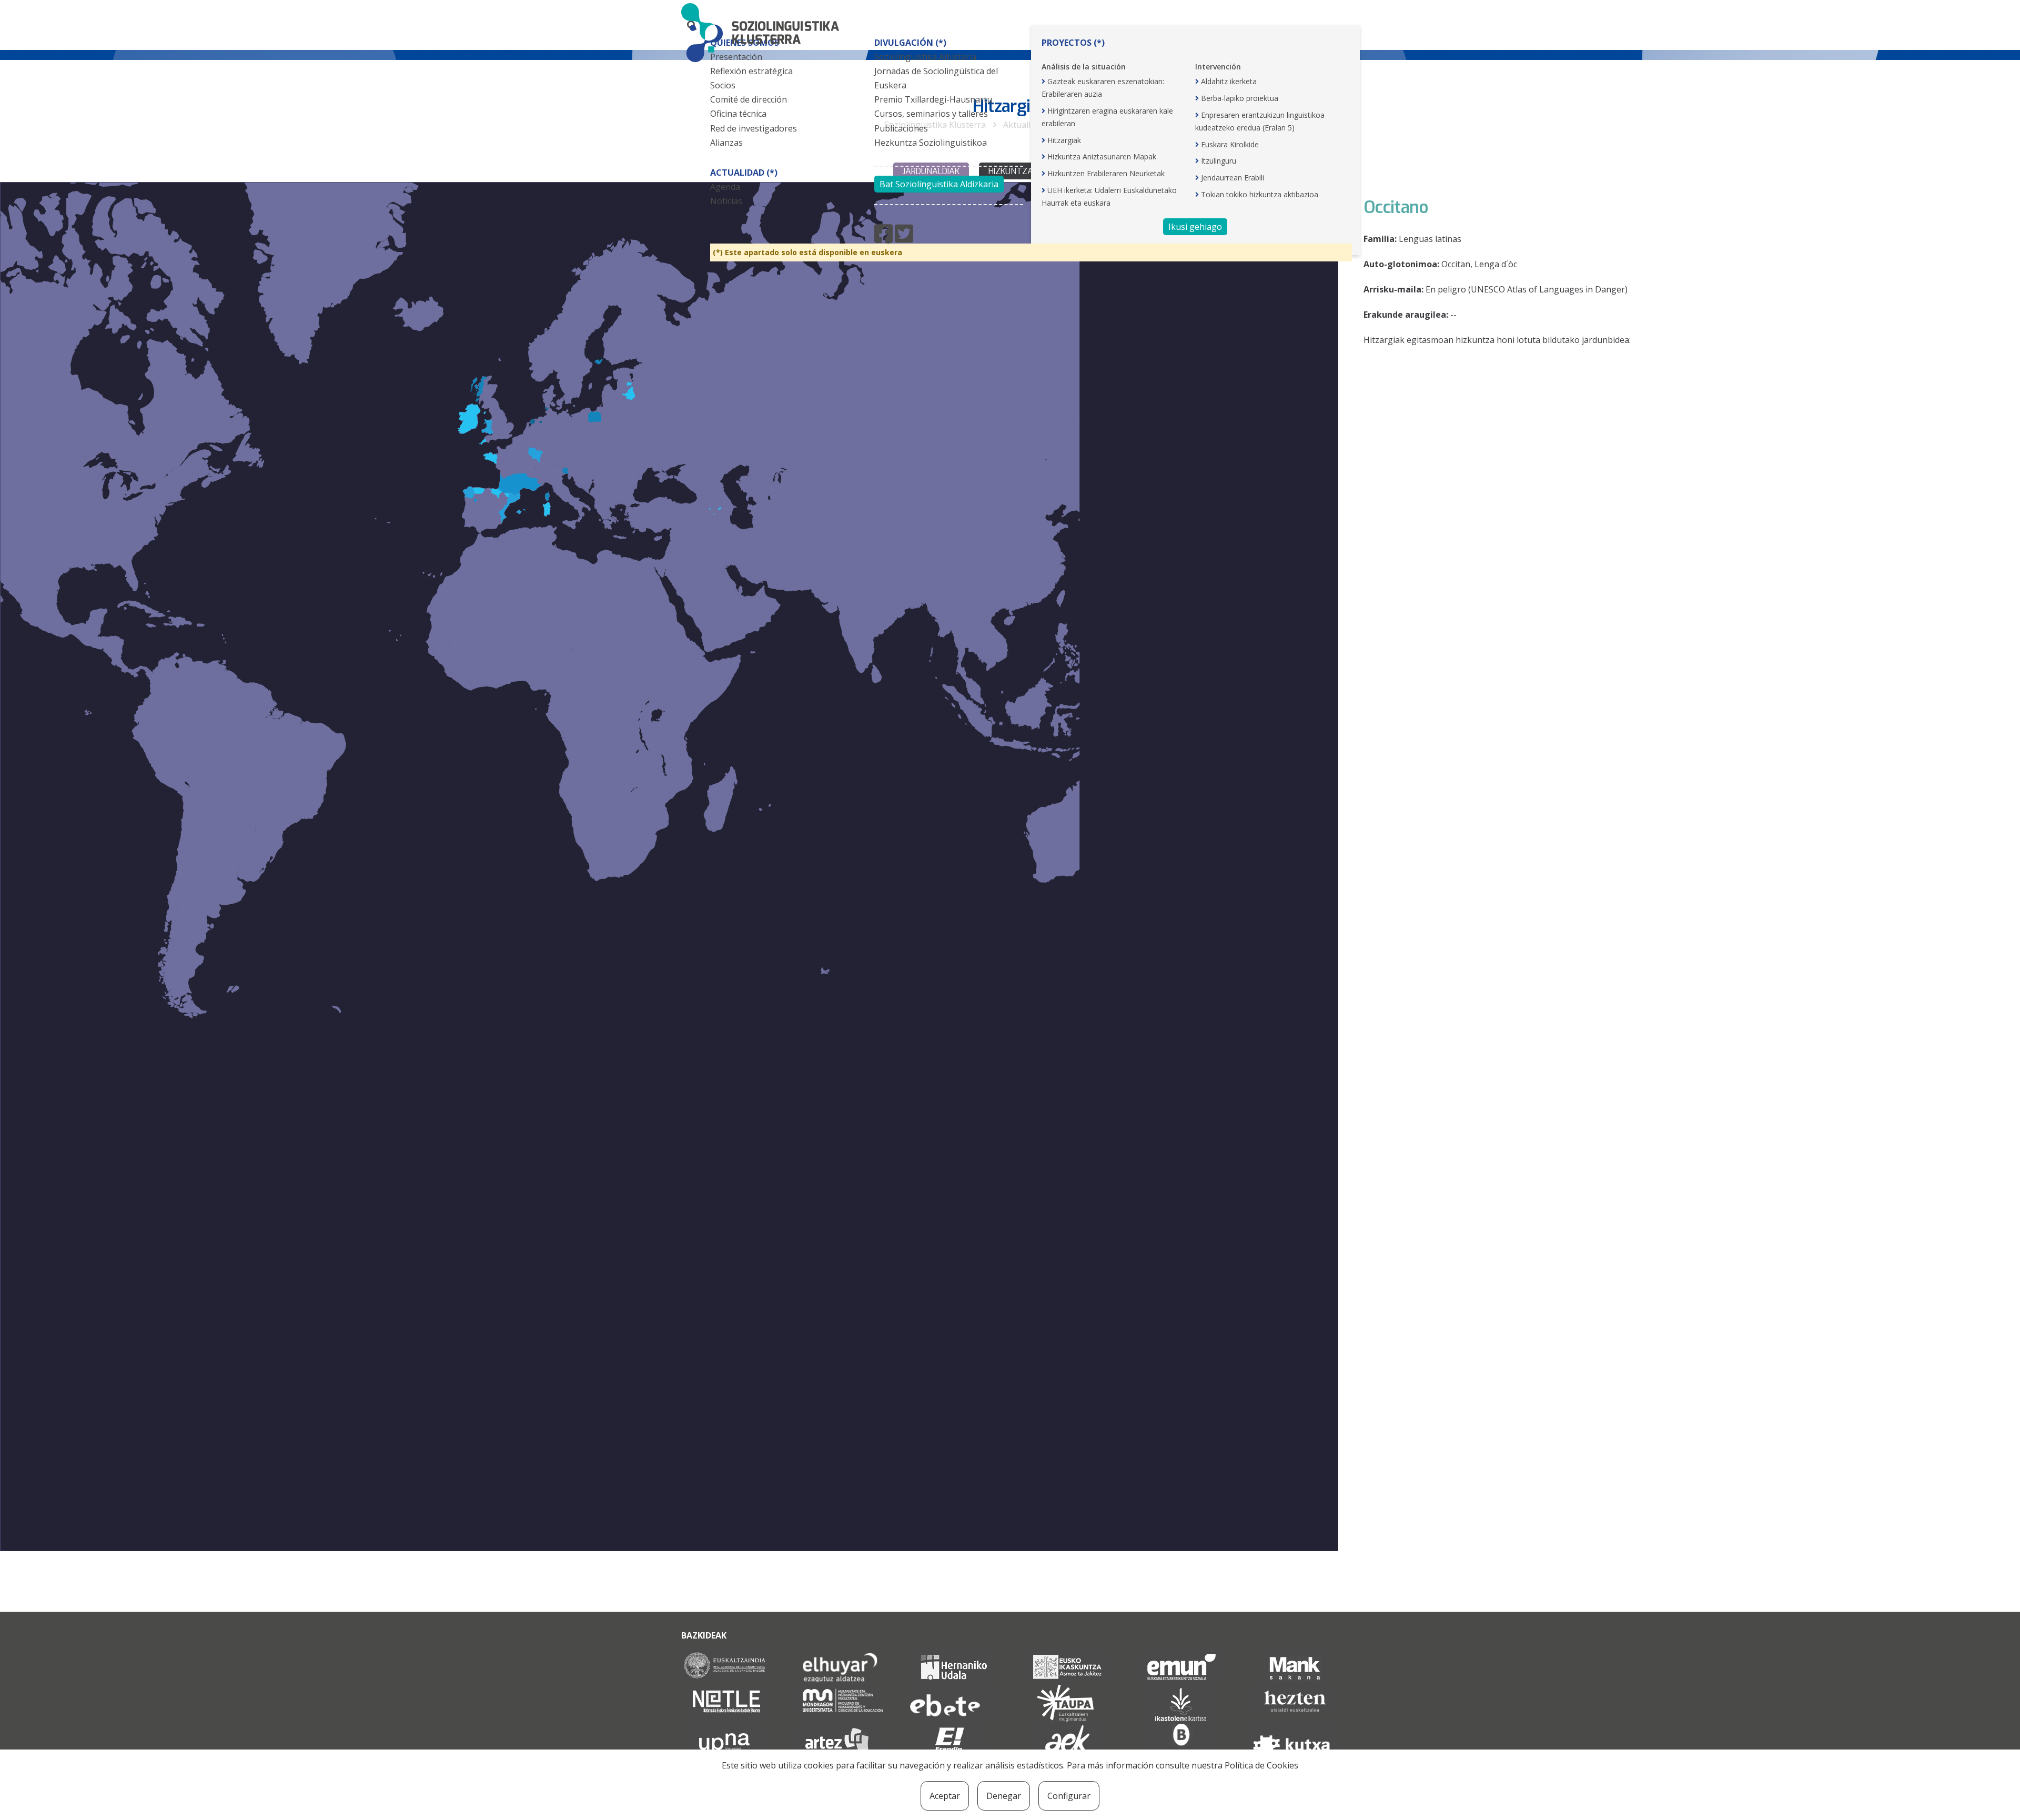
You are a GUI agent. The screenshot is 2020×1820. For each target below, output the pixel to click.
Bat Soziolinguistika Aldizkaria (939, 184)
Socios (723, 85)
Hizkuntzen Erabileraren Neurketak (1106, 173)
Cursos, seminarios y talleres (931, 114)
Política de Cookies (1261, 1765)
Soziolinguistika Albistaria (925, 57)
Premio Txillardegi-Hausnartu (933, 99)
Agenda (725, 187)
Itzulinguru (1219, 161)
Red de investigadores (754, 128)
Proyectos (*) (1073, 43)
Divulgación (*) (910, 43)
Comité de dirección (749, 99)
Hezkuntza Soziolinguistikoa (931, 143)
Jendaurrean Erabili (1233, 178)
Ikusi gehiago (1195, 227)
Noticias (726, 201)
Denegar (1004, 1796)
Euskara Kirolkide (1230, 144)
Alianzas (726, 143)
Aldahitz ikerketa (1229, 81)
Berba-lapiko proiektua (1240, 98)
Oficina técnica (738, 114)
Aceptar (945, 1796)
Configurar (1069, 1796)
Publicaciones (901, 128)
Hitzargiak (1064, 140)
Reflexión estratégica (751, 71)
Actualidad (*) (744, 173)
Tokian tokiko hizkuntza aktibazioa (1260, 194)
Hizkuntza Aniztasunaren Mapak (1102, 156)
